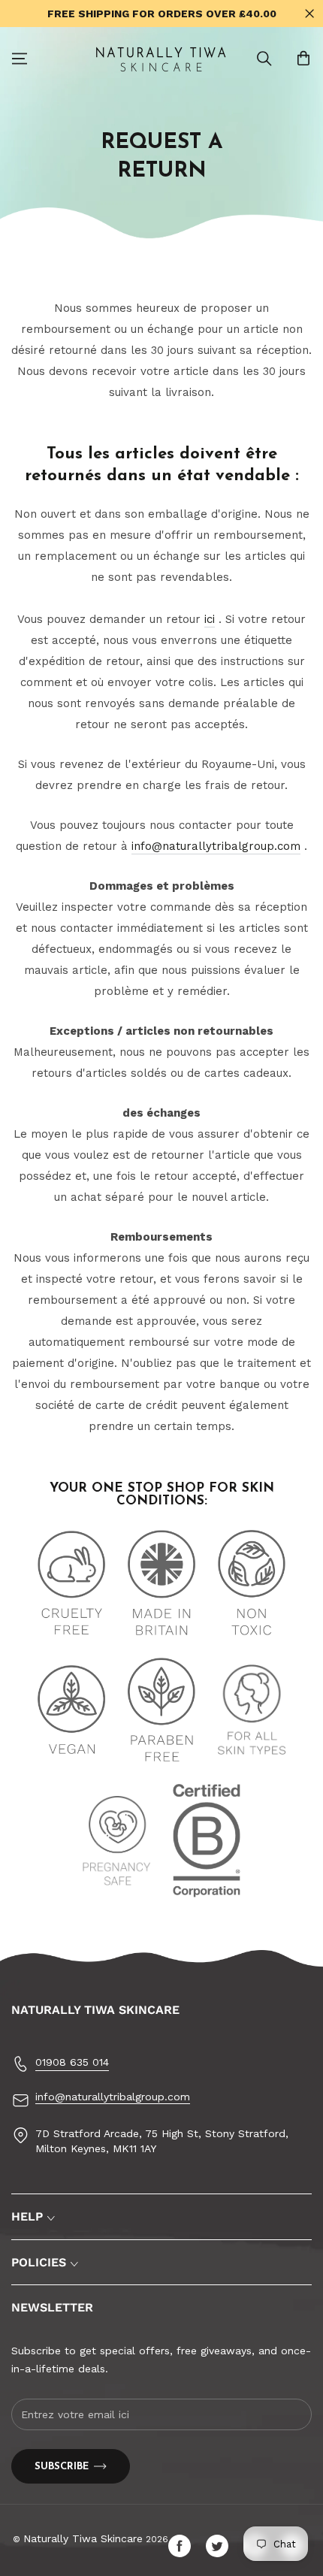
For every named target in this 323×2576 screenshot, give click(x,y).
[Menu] (20, 59)
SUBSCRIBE (62, 2467)
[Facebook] (183, 2546)
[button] (264, 59)
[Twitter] (221, 2546)
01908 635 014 (72, 2062)
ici (210, 619)
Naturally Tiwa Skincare (83, 2538)
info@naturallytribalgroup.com (216, 846)
